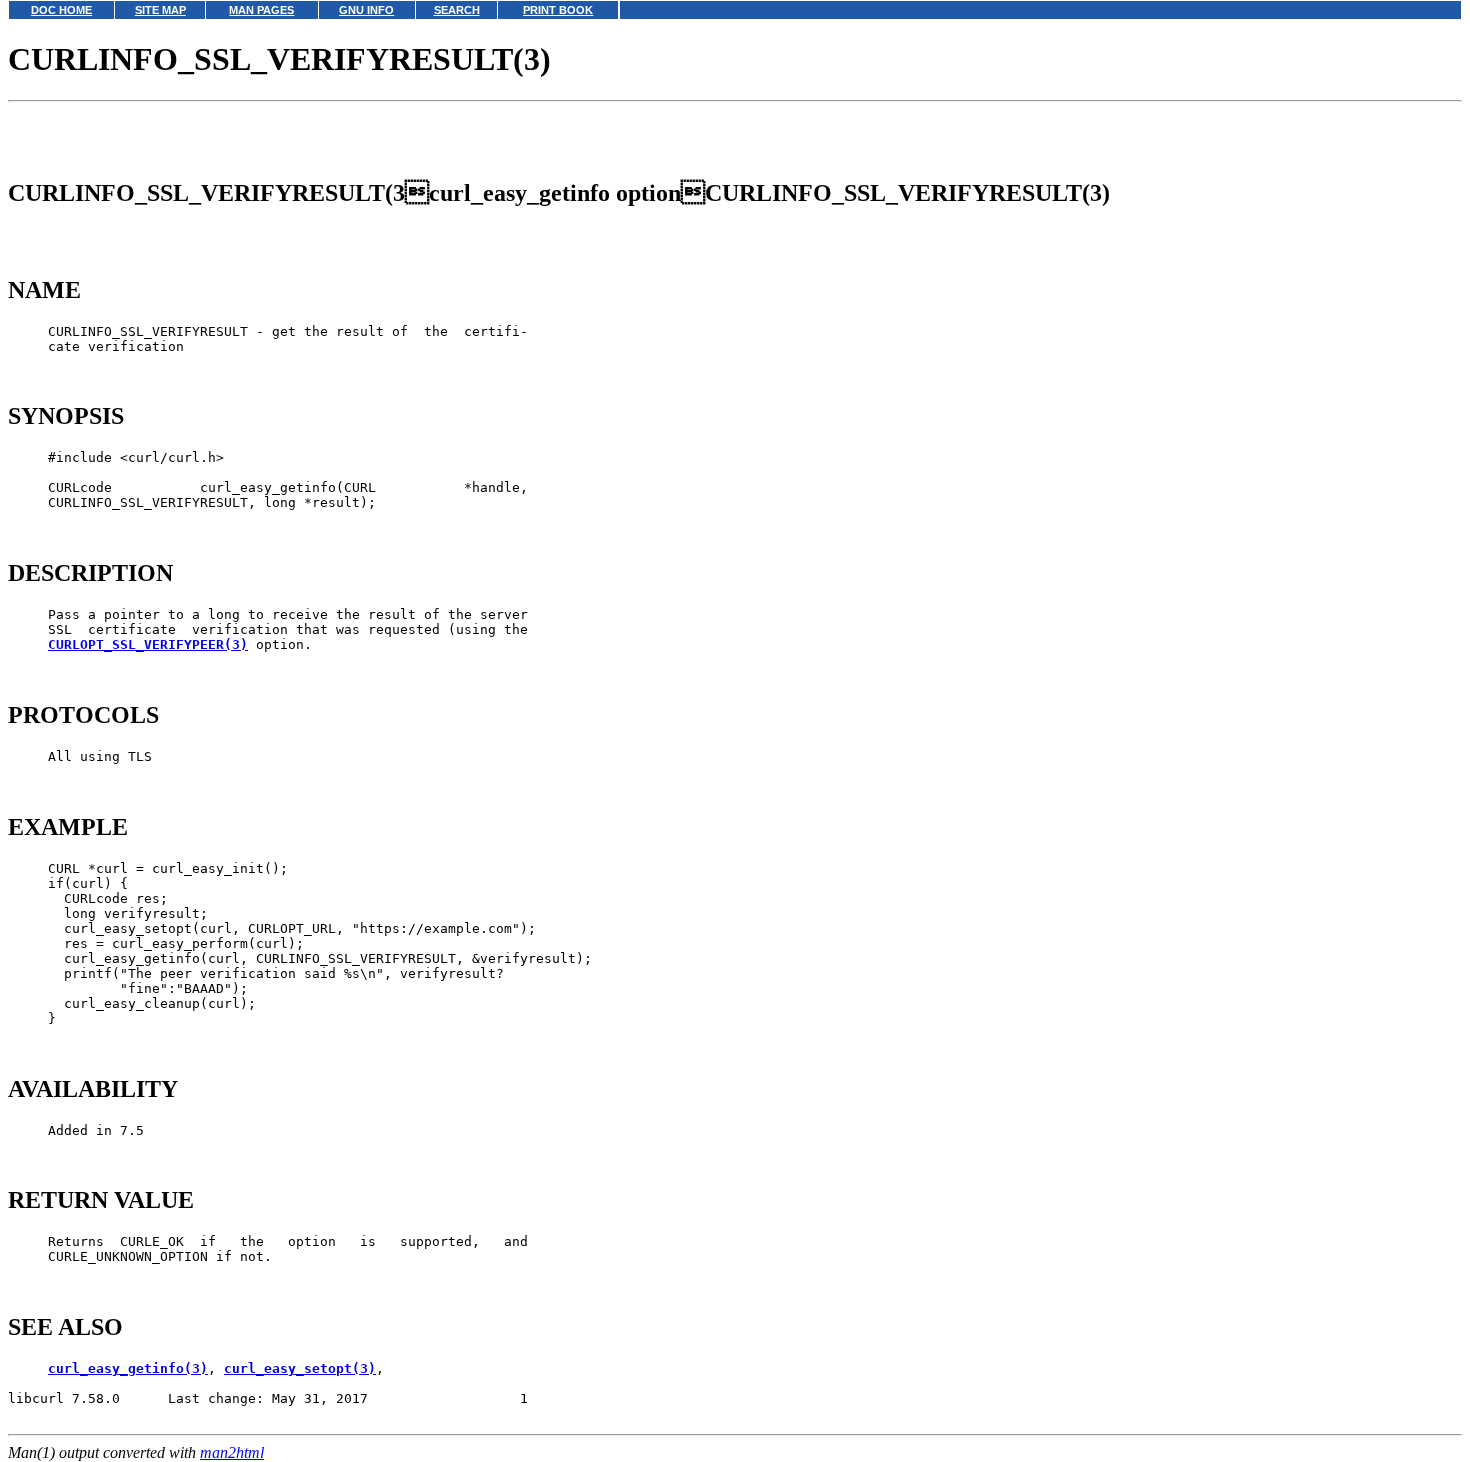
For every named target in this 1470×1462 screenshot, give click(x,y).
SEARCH (457, 10)
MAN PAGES (261, 10)
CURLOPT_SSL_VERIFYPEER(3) (148, 644)
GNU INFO (366, 10)
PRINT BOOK (558, 10)
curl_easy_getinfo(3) (128, 1368)
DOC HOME (61, 10)
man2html (232, 1452)
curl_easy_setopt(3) (300, 1368)
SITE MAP (160, 10)
